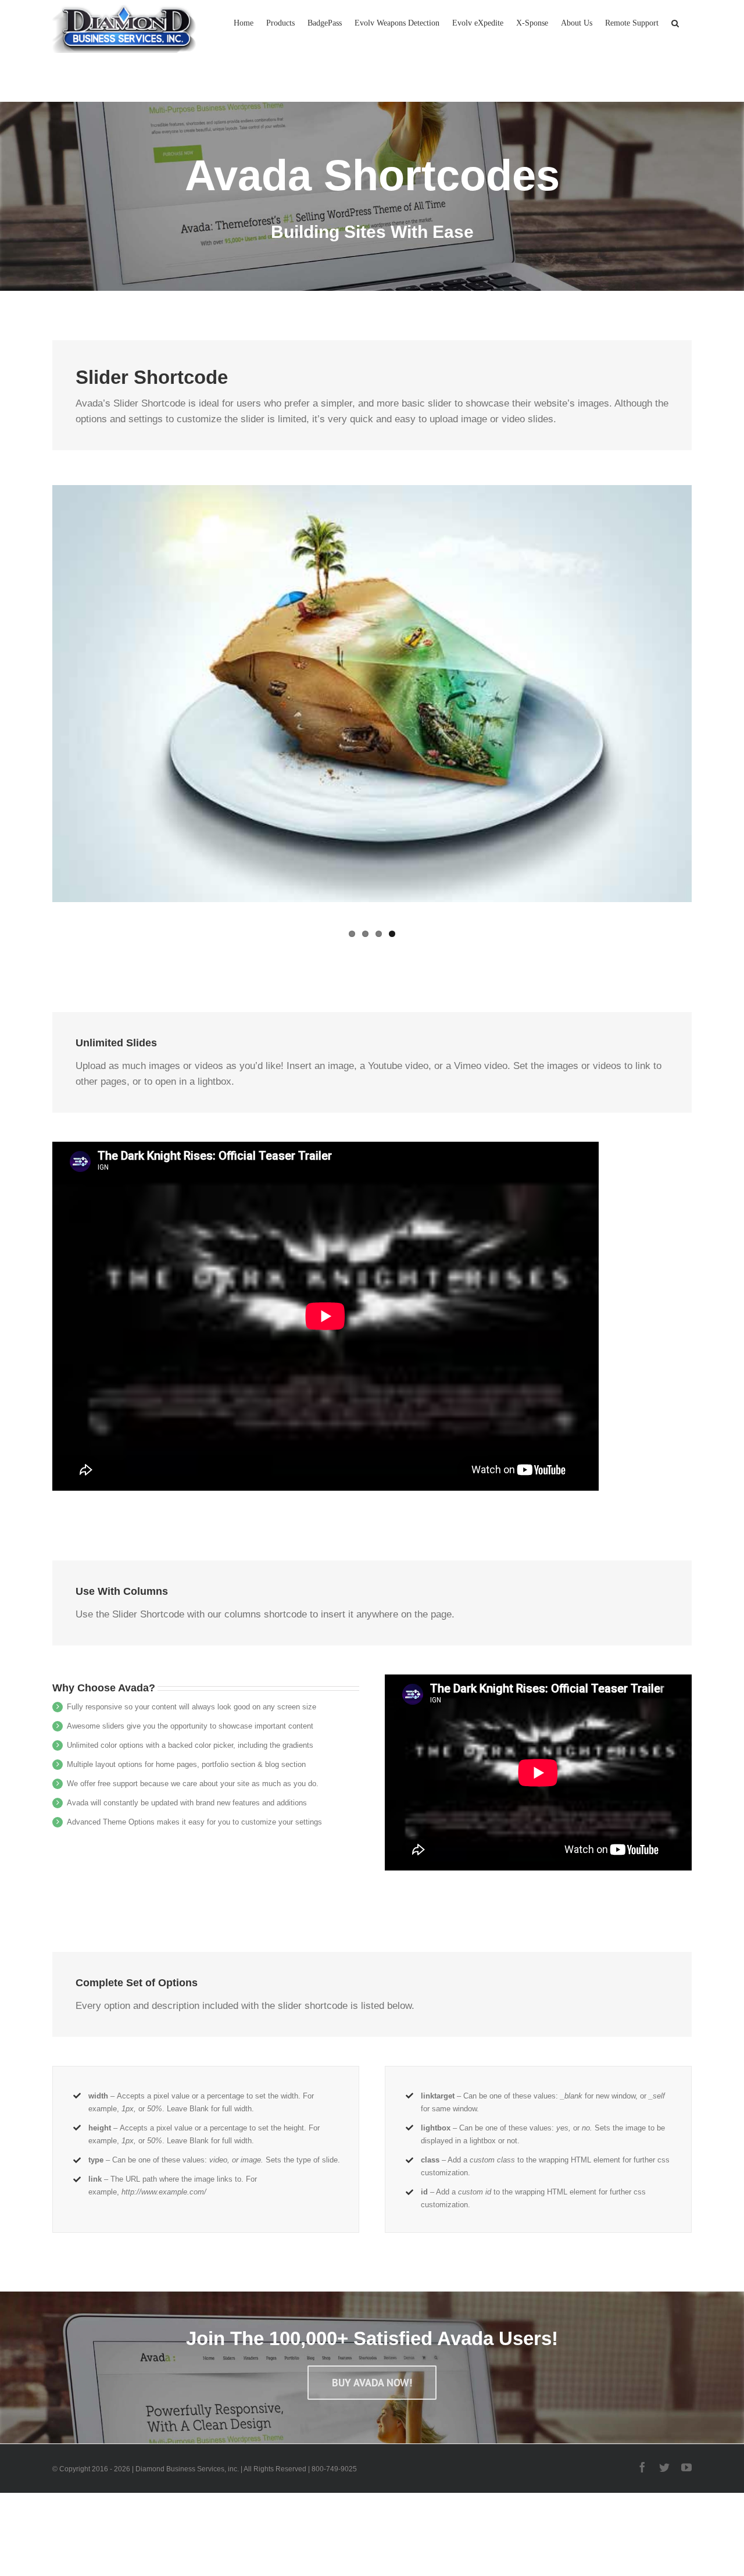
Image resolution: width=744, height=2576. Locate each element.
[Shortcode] (372, 145)
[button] (675, 22)
